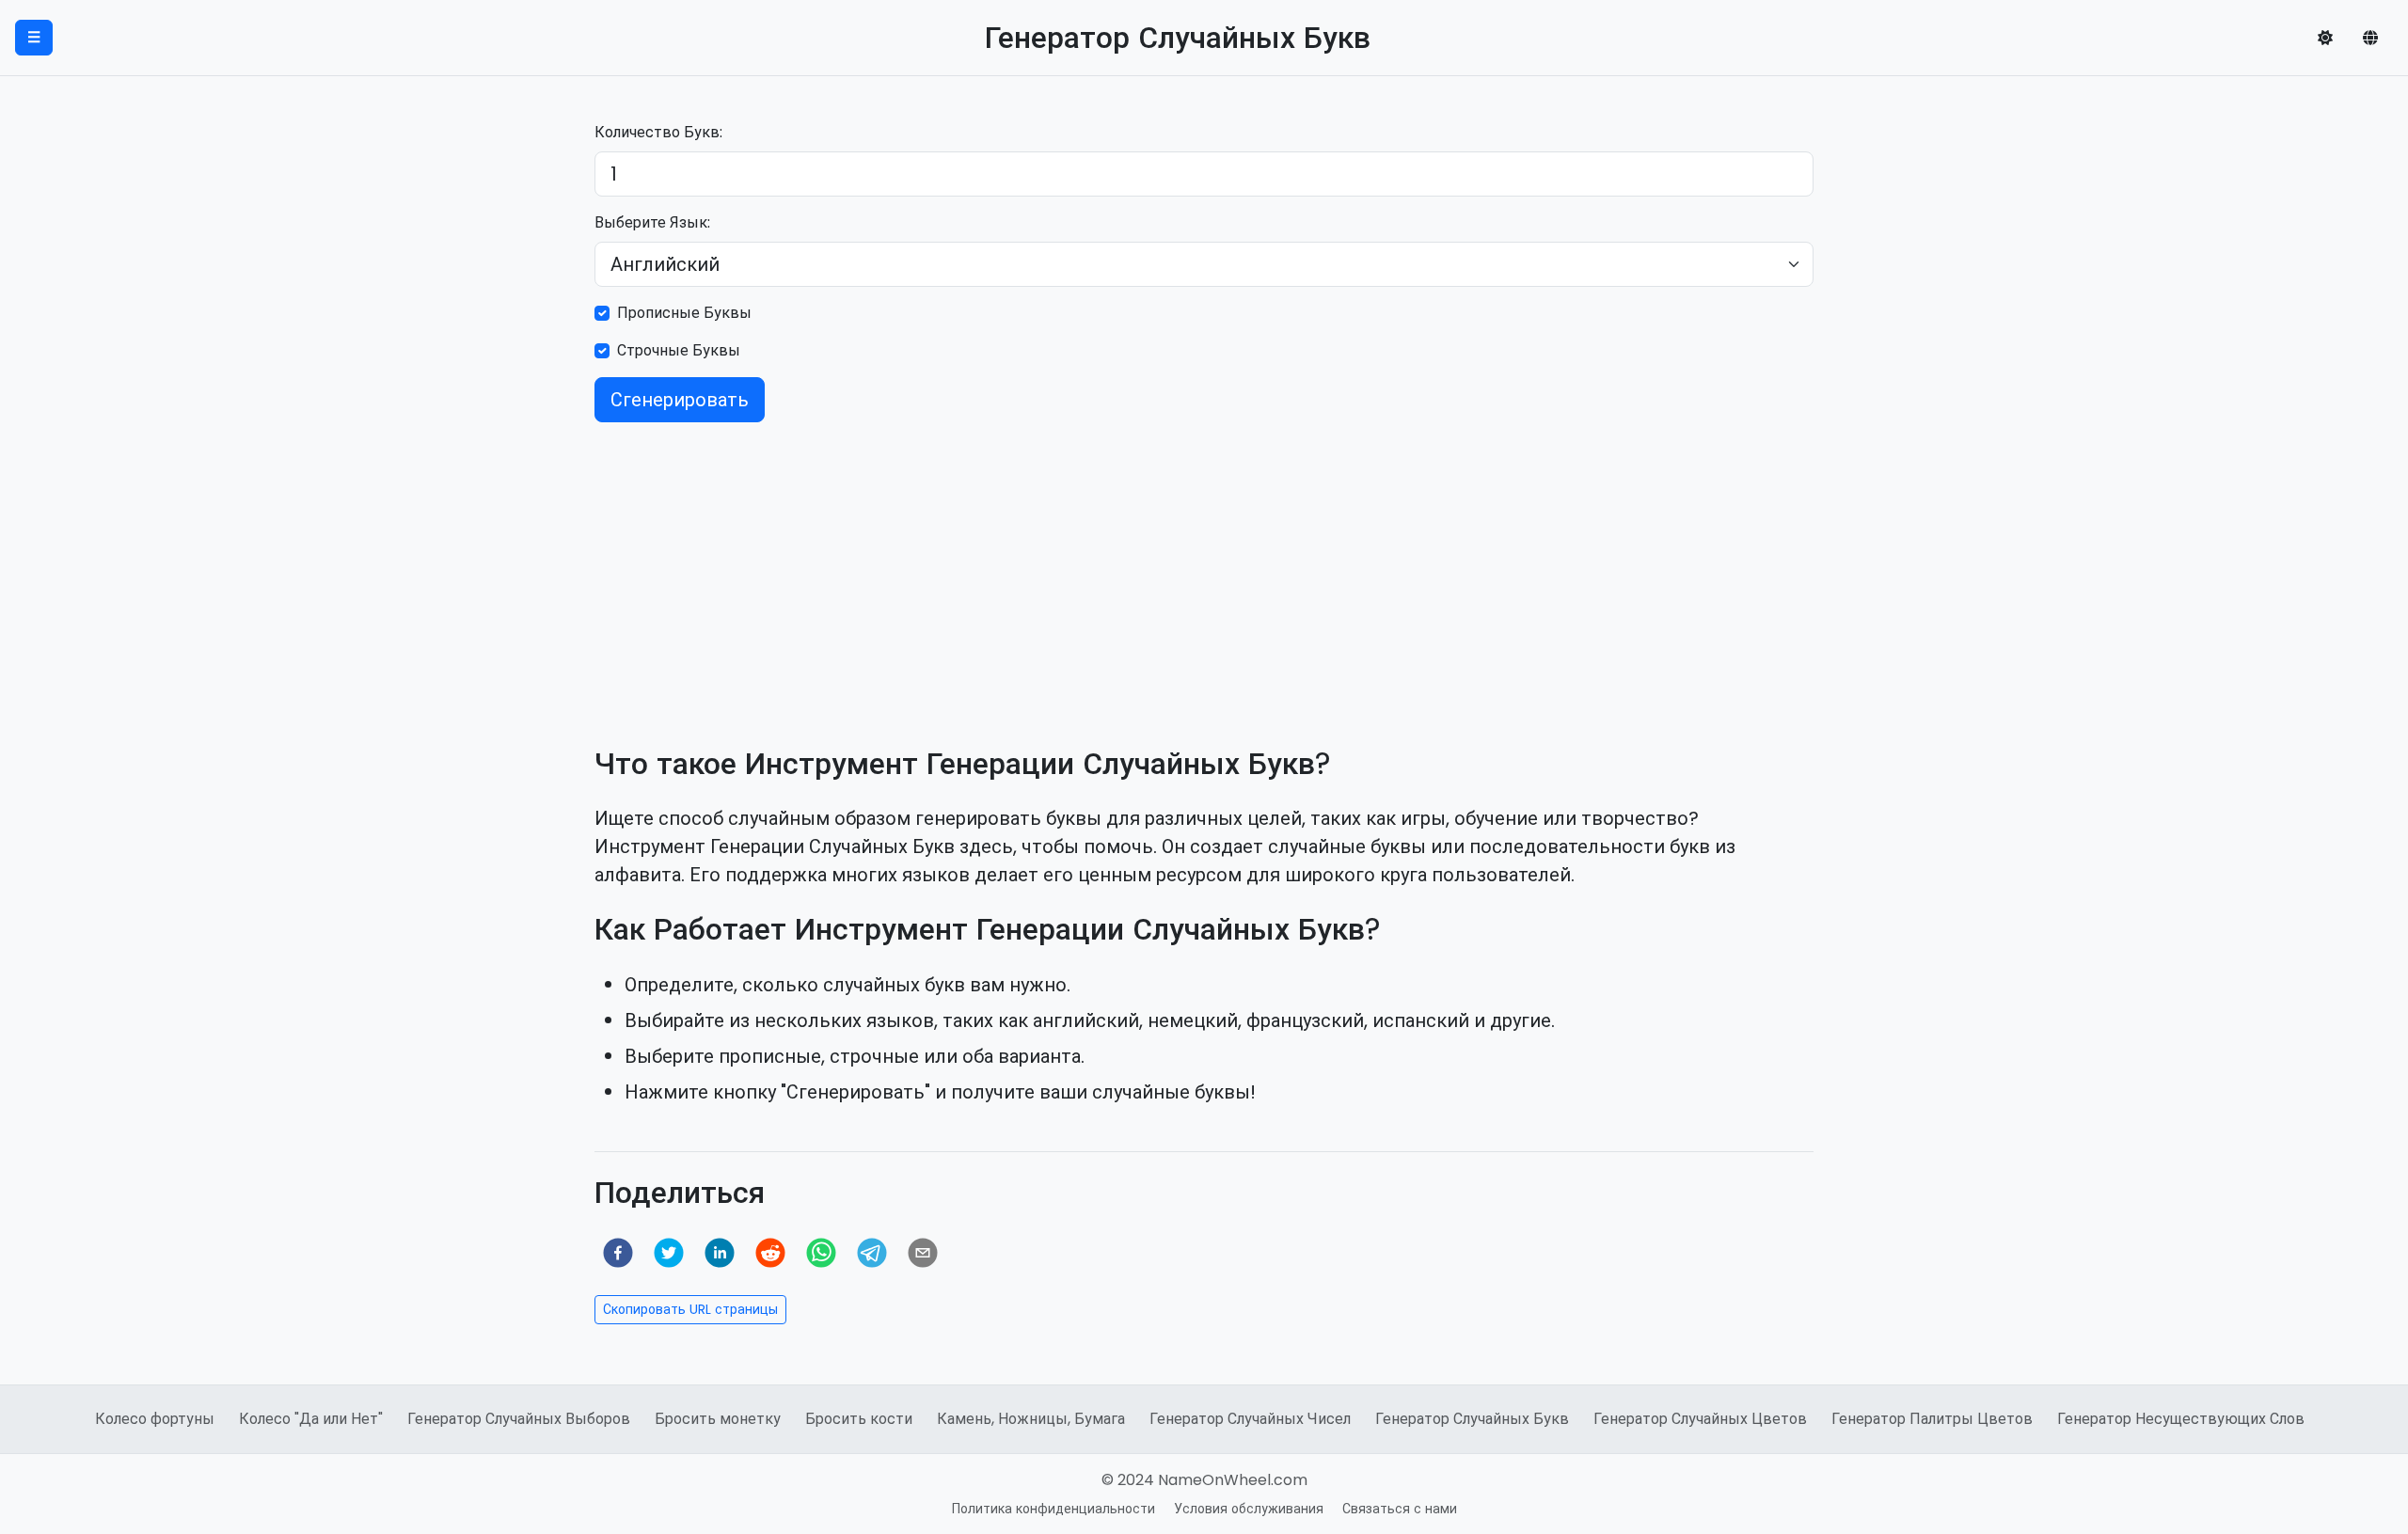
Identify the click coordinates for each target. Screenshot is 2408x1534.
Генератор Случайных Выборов (519, 1419)
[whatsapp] (821, 1253)
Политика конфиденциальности (1053, 1509)
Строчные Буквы (679, 350)
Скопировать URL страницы (690, 1309)
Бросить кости (859, 1419)
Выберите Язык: (652, 222)
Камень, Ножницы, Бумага (1031, 1419)
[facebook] (618, 1253)
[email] (923, 1253)
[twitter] (669, 1253)
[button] (2325, 38)
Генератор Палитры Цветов (1932, 1419)
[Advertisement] (1204, 569)
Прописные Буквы (684, 313)
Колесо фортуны (155, 1419)
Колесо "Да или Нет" (311, 1419)
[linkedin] (720, 1253)
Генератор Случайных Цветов (1700, 1419)
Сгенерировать (680, 400)
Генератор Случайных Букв (1472, 1419)
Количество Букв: (658, 132)
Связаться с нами (1400, 1509)
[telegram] (872, 1253)
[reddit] (770, 1253)
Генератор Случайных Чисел (1250, 1419)
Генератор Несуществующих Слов (2181, 1419)
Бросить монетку (718, 1419)
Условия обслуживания (1249, 1509)
